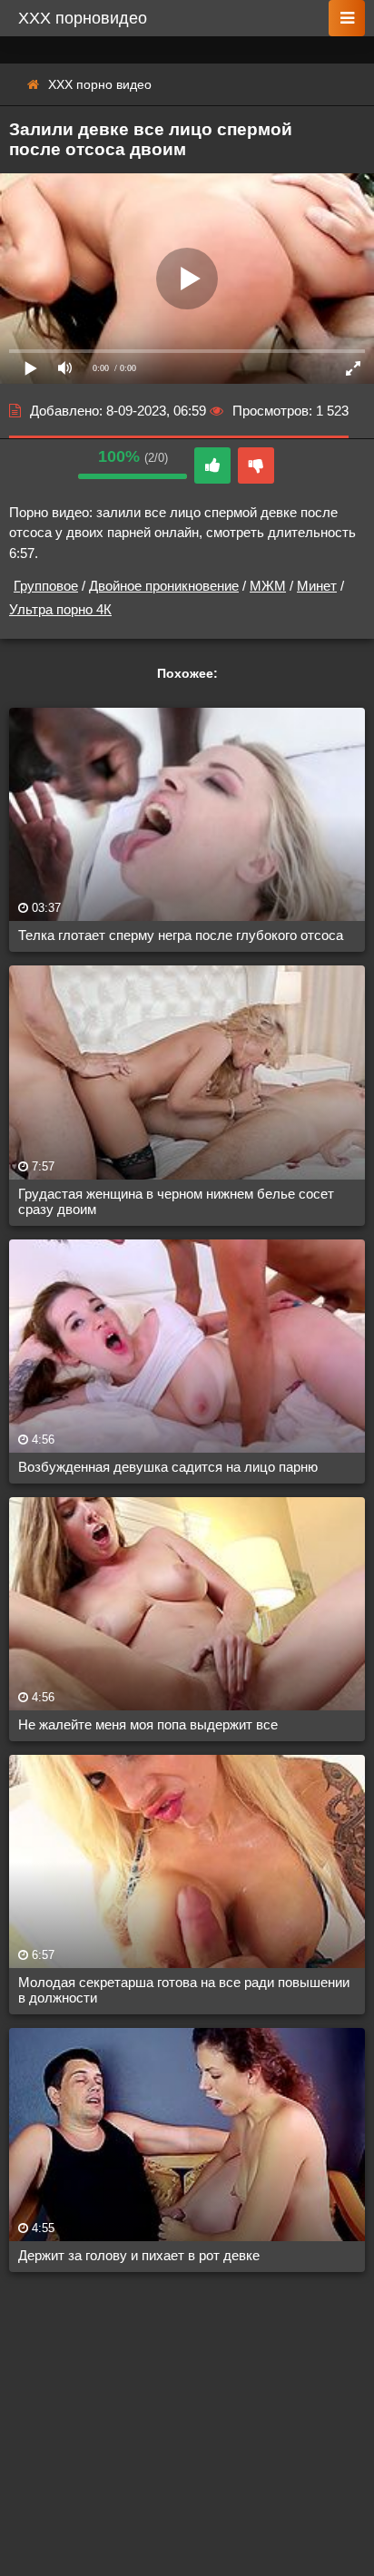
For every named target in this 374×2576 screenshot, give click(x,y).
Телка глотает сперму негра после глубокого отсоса (181, 935)
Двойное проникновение (164, 586)
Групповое (46, 586)
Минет (317, 586)
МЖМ (268, 586)
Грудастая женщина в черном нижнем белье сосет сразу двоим (176, 1201)
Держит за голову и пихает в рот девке (139, 2255)
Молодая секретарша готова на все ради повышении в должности (184, 1990)
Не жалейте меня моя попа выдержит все (148, 1724)
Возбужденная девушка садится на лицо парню (168, 1467)
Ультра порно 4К (60, 609)
